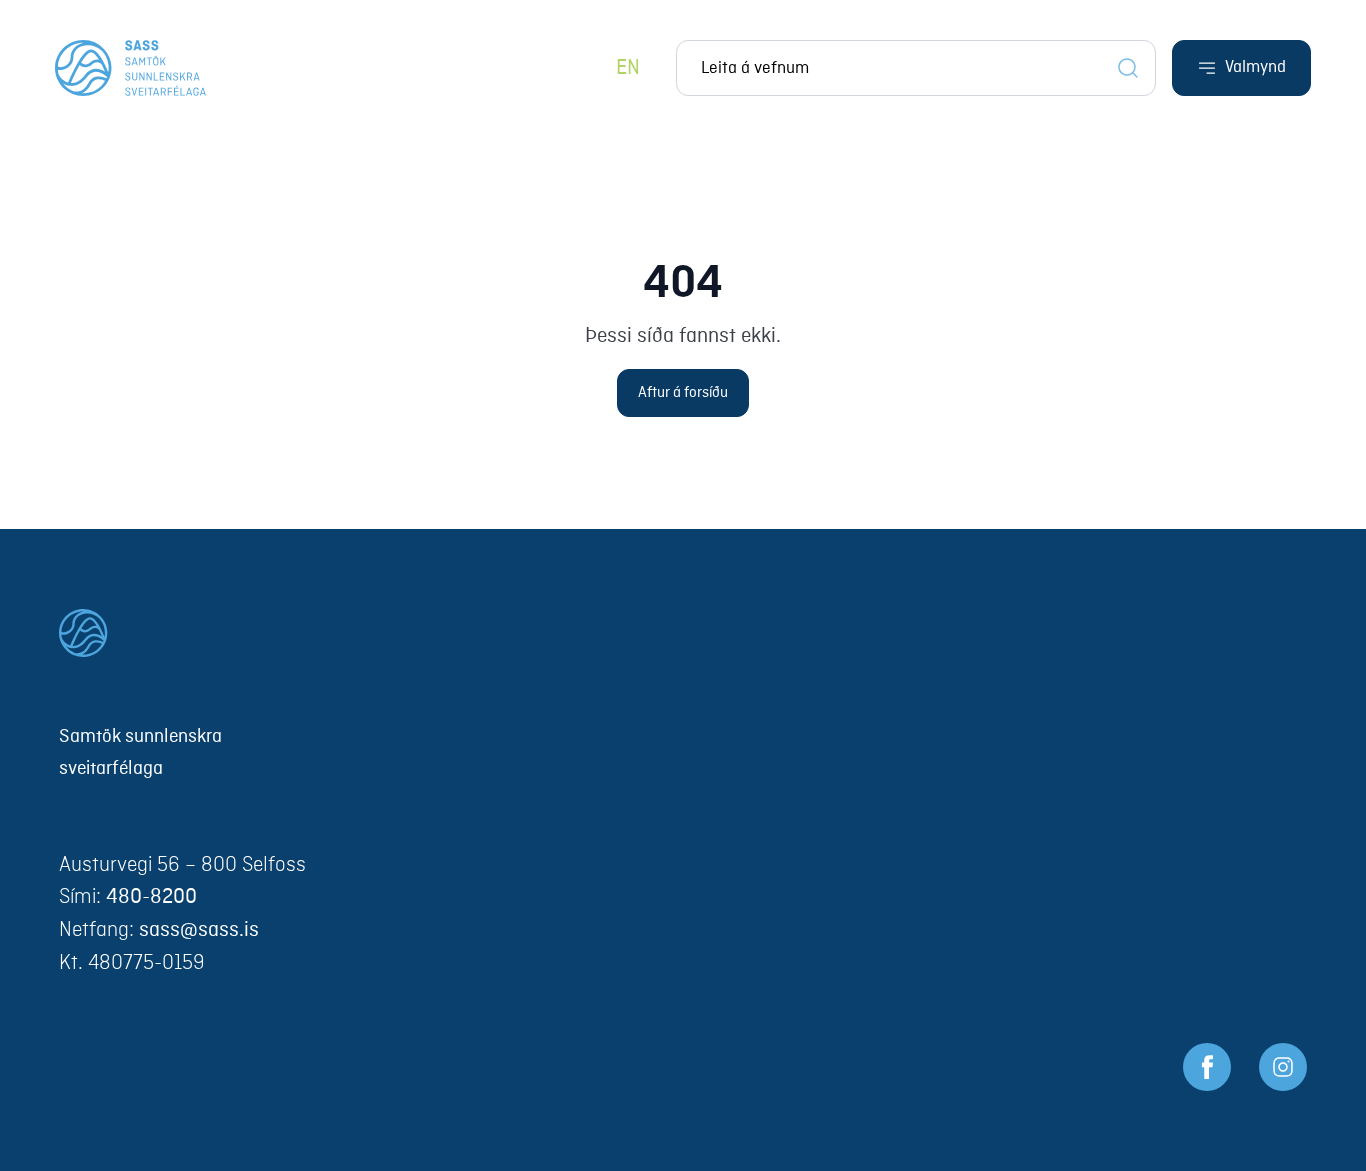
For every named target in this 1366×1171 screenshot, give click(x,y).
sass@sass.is (199, 930)
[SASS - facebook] (1207, 1067)
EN (628, 68)
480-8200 (151, 897)
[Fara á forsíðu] (683, 633)
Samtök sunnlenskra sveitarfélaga (140, 753)
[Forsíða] (130, 68)
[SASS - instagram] (1283, 1067)
